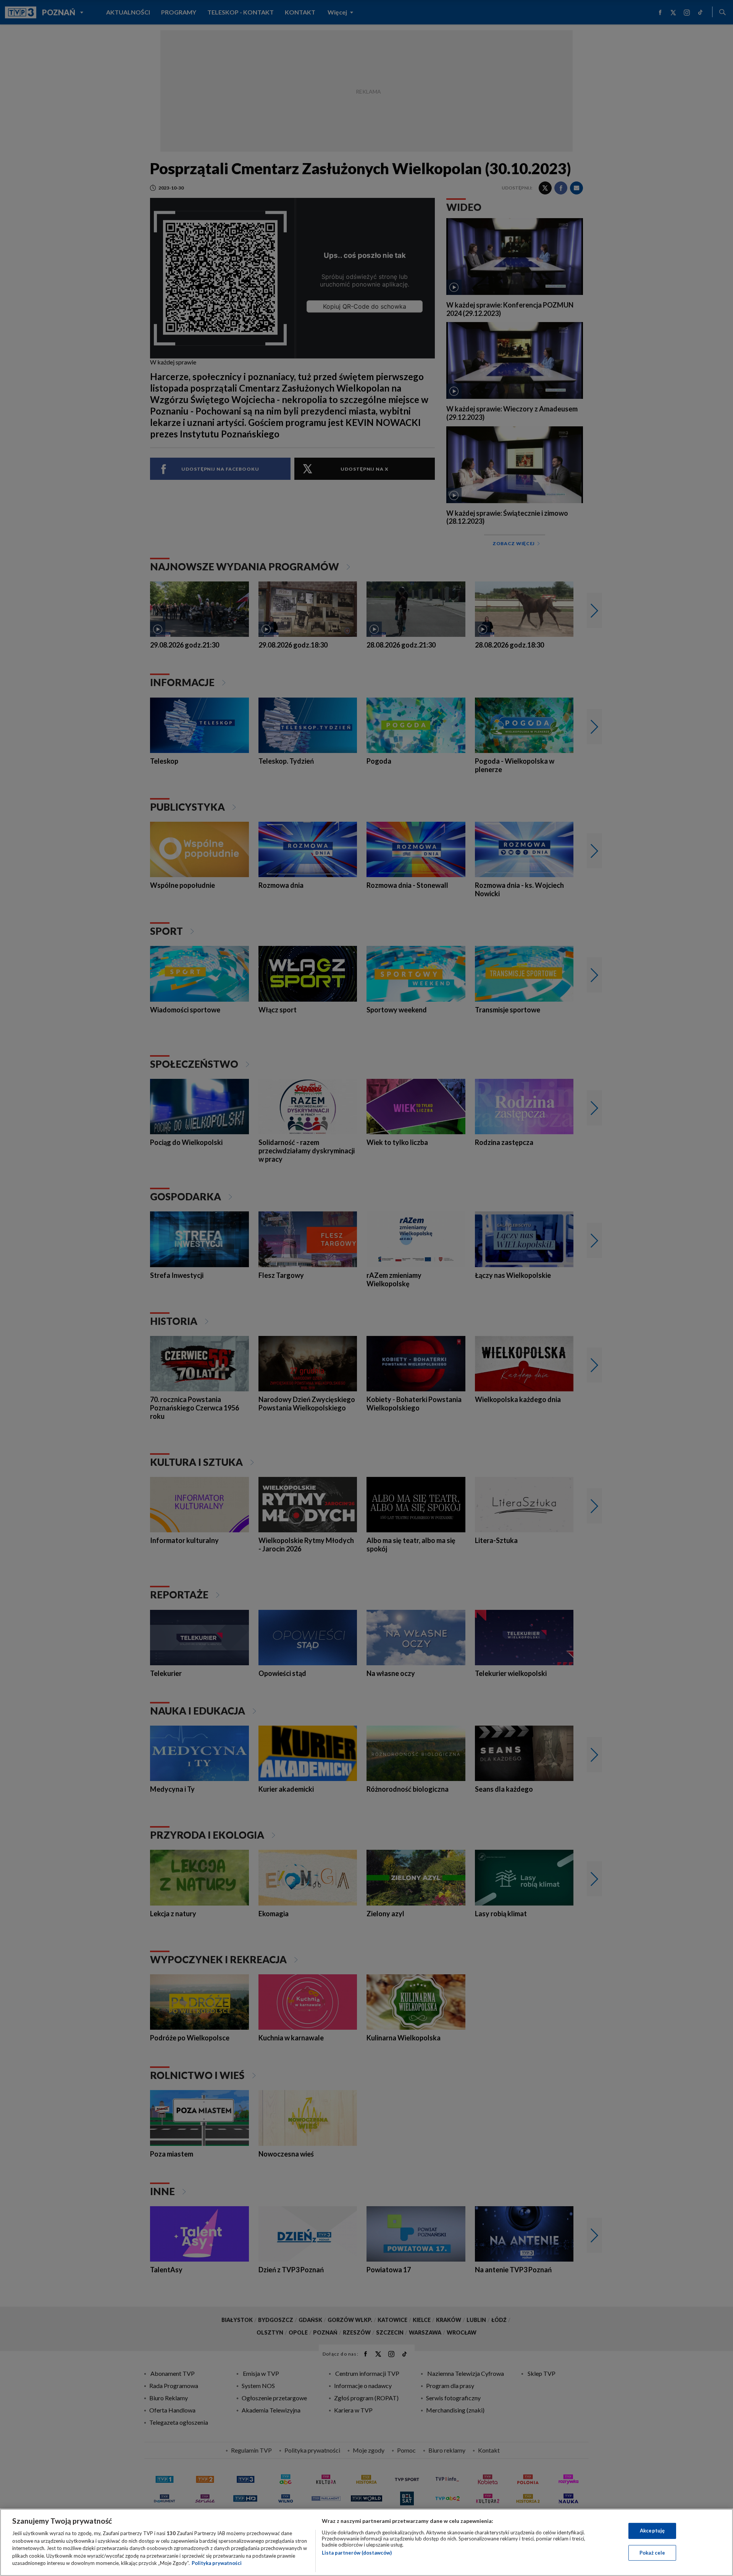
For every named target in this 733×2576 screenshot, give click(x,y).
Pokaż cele (652, 2553)
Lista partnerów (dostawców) (357, 2553)
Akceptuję (652, 2531)
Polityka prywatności (217, 2563)
